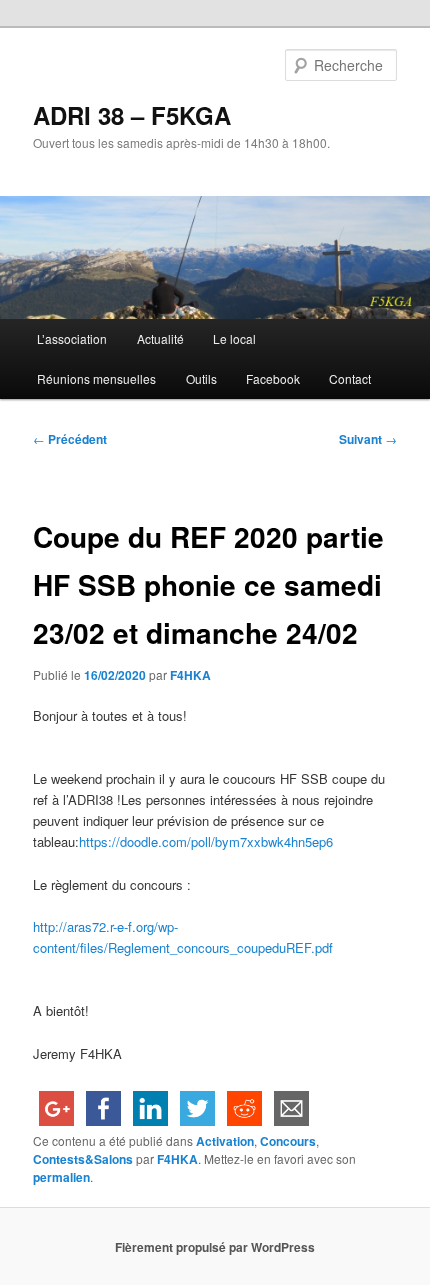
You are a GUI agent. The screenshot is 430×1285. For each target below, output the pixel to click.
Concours (288, 1141)
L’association (72, 338)
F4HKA (190, 675)
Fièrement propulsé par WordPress (215, 1247)
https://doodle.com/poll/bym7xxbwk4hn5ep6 (206, 841)
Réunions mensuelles (96, 378)
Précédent (70, 439)
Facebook (273, 378)
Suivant (368, 439)
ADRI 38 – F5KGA (132, 115)
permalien (61, 1177)
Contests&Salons (83, 1159)
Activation (225, 1141)
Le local (234, 338)
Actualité (160, 338)
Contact (350, 378)
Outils (201, 378)
